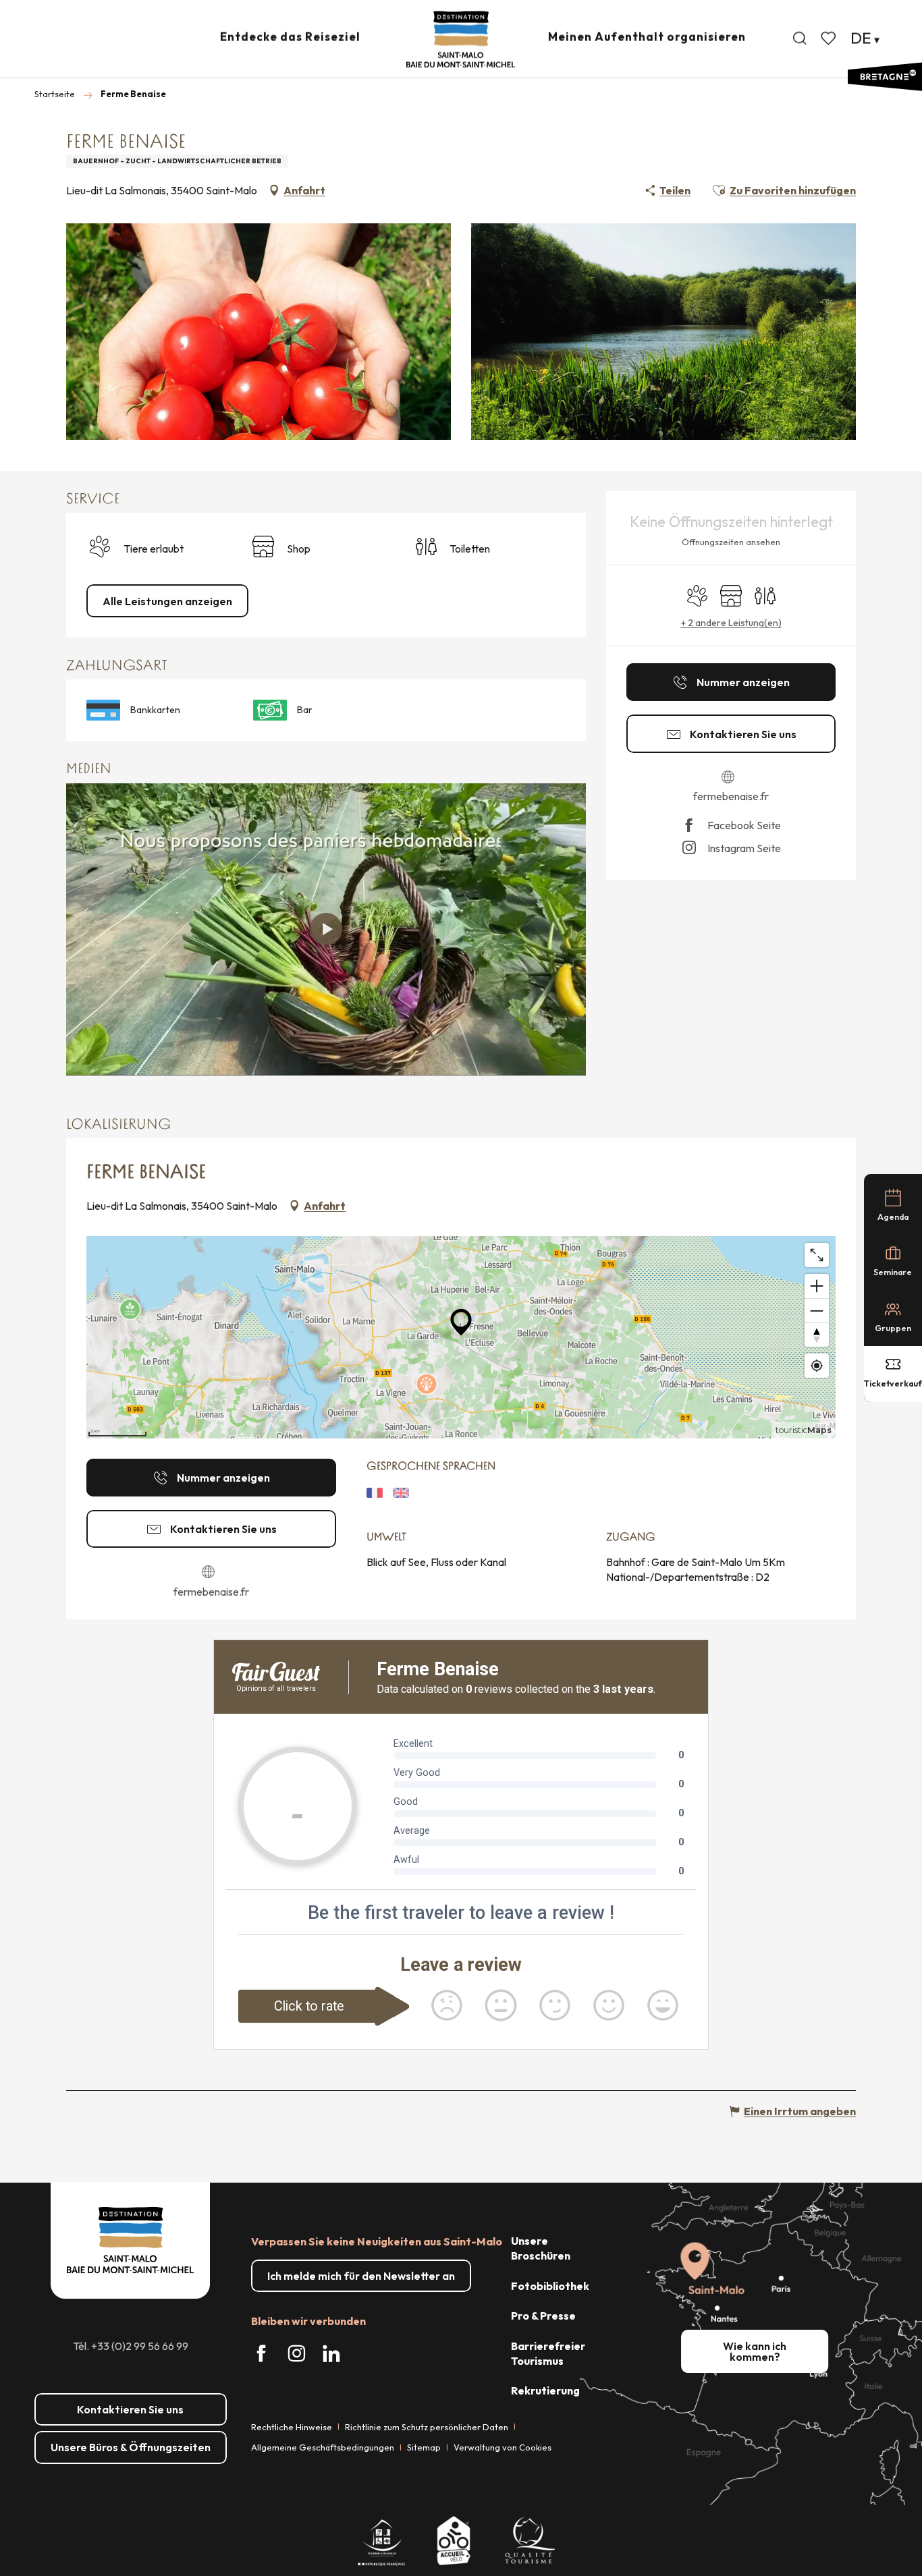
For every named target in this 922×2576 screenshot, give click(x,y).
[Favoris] (830, 38)
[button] (800, 38)
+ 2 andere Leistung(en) (731, 623)
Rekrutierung (545, 2390)
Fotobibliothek (550, 2286)
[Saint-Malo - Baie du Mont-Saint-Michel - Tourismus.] (461, 39)
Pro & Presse (543, 2316)
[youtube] (326, 929)
